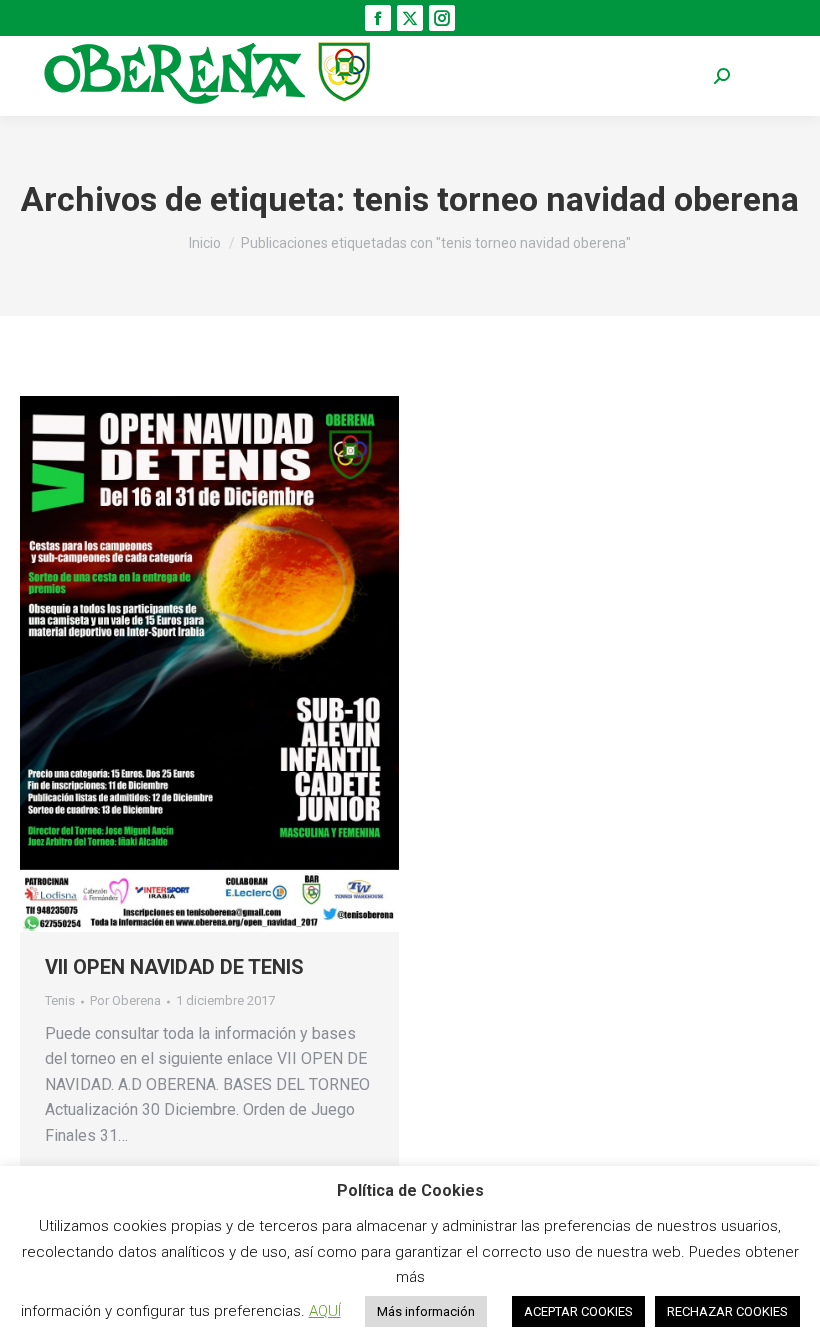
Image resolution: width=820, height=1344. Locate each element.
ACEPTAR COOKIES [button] (578, 1311)
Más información (426, 1311)
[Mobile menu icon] (770, 76)
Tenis (60, 1000)
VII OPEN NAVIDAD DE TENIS (174, 967)
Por (125, 1000)
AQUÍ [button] (325, 1311)
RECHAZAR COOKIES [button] (727, 1311)
